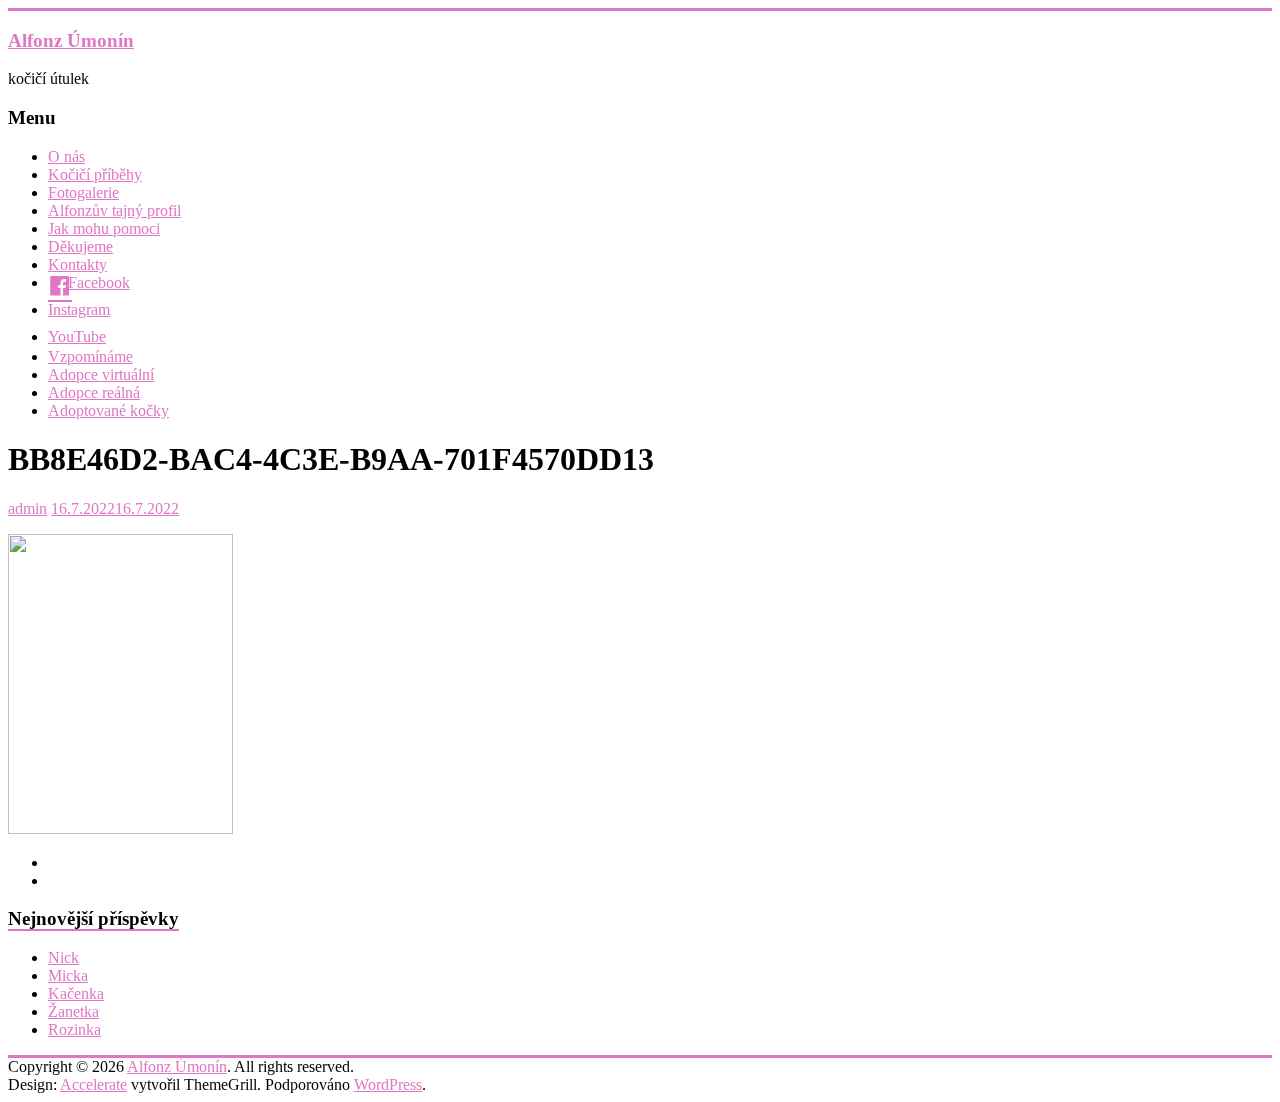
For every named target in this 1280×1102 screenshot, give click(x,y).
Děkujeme (80, 246)
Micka (68, 975)
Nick (63, 957)
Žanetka (73, 1011)
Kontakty (77, 264)
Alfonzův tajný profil (114, 210)
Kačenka (76, 993)
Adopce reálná (94, 392)
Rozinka (74, 1029)
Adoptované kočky (108, 410)
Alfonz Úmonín (71, 40)
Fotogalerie (83, 192)
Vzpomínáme (90, 356)
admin (27, 508)
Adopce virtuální (101, 374)
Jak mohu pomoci (104, 228)
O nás (66, 156)
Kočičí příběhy (95, 174)
